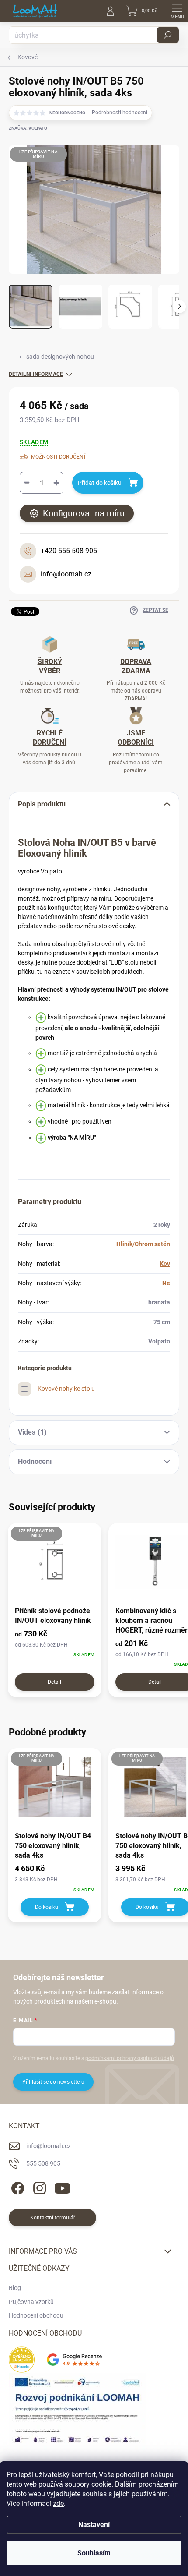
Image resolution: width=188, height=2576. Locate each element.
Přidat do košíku (100, 483)
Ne (166, 1283)
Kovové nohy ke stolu (66, 1389)
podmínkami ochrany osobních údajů (130, 2058)
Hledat (168, 35)
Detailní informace (36, 374)
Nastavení (94, 2525)
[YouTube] (62, 2186)
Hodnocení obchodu (36, 2315)
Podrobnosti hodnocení (120, 113)
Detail (54, 1682)
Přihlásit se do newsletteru (53, 2082)
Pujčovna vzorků (31, 2302)
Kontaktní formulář (53, 2218)
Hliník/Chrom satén (143, 1244)
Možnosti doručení (58, 457)
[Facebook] (16, 2186)
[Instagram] (38, 2186)
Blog (15, 2288)
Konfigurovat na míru (84, 513)
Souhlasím (94, 2553)
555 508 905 (43, 2163)
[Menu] (177, 11)
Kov (165, 1264)
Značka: (28, 128)
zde (58, 2504)
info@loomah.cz (49, 2146)
